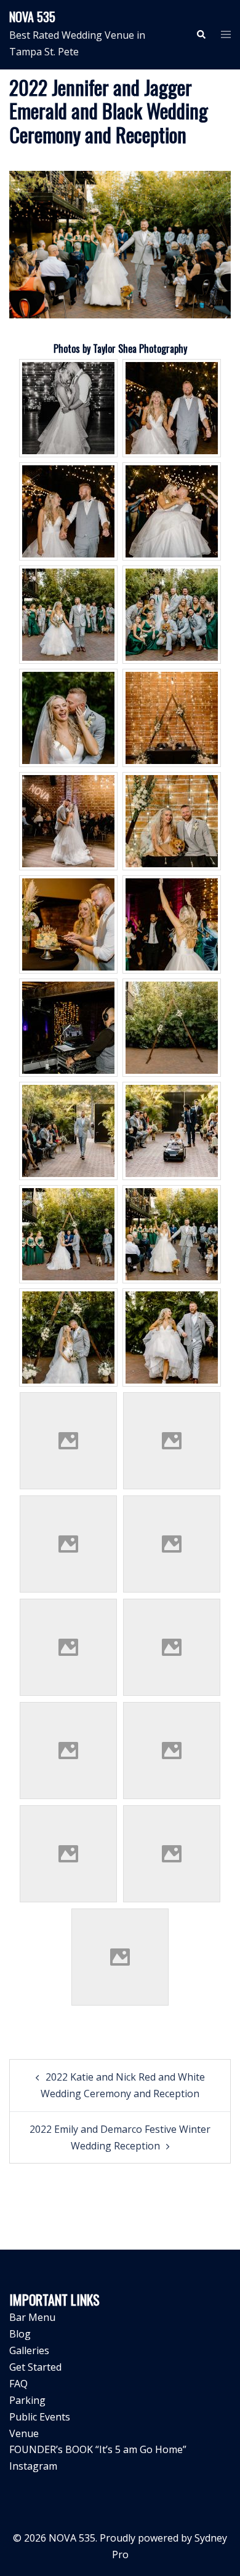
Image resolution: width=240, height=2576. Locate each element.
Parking (27, 2400)
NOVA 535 (32, 17)
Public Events (40, 2417)
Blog (20, 2334)
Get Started (35, 2367)
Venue (24, 2433)
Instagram (33, 2466)
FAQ (18, 2384)
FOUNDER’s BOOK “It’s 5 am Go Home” (98, 2449)
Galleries (29, 2350)
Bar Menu (32, 2317)
